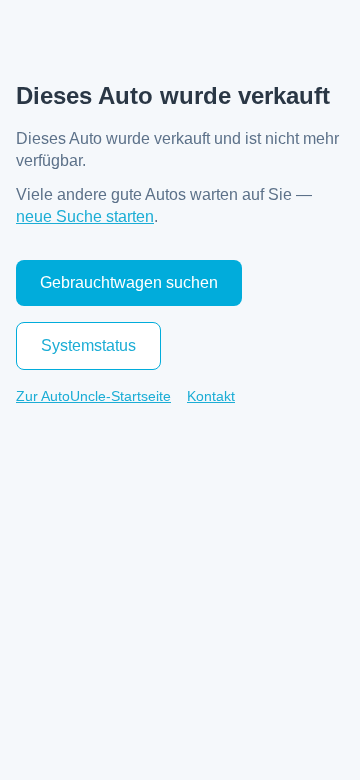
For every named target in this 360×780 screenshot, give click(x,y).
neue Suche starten (85, 216)
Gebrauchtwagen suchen (129, 282)
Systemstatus (88, 345)
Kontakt (211, 396)
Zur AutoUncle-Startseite (93, 396)
